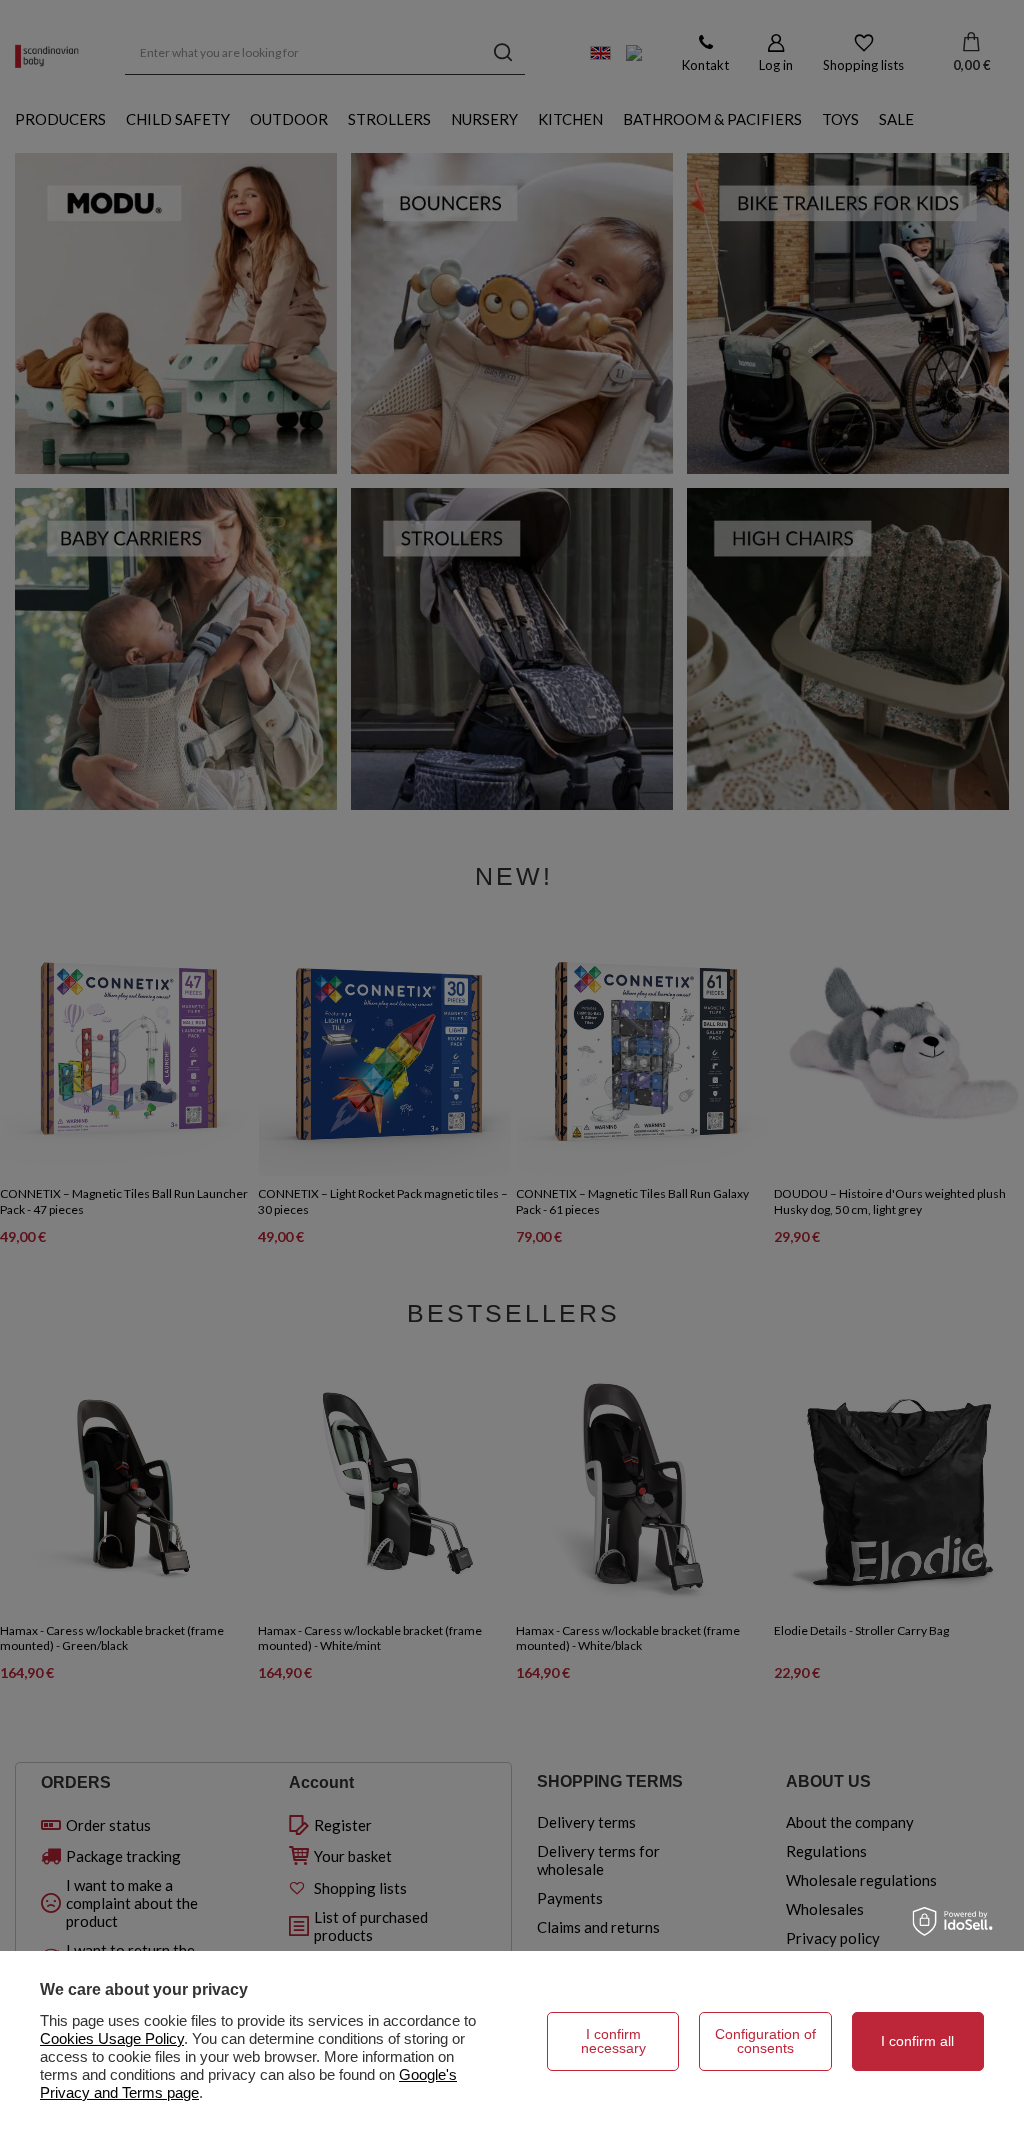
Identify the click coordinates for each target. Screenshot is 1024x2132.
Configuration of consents (765, 2041)
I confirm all (917, 2041)
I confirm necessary (613, 2041)
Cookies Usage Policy (112, 2038)
